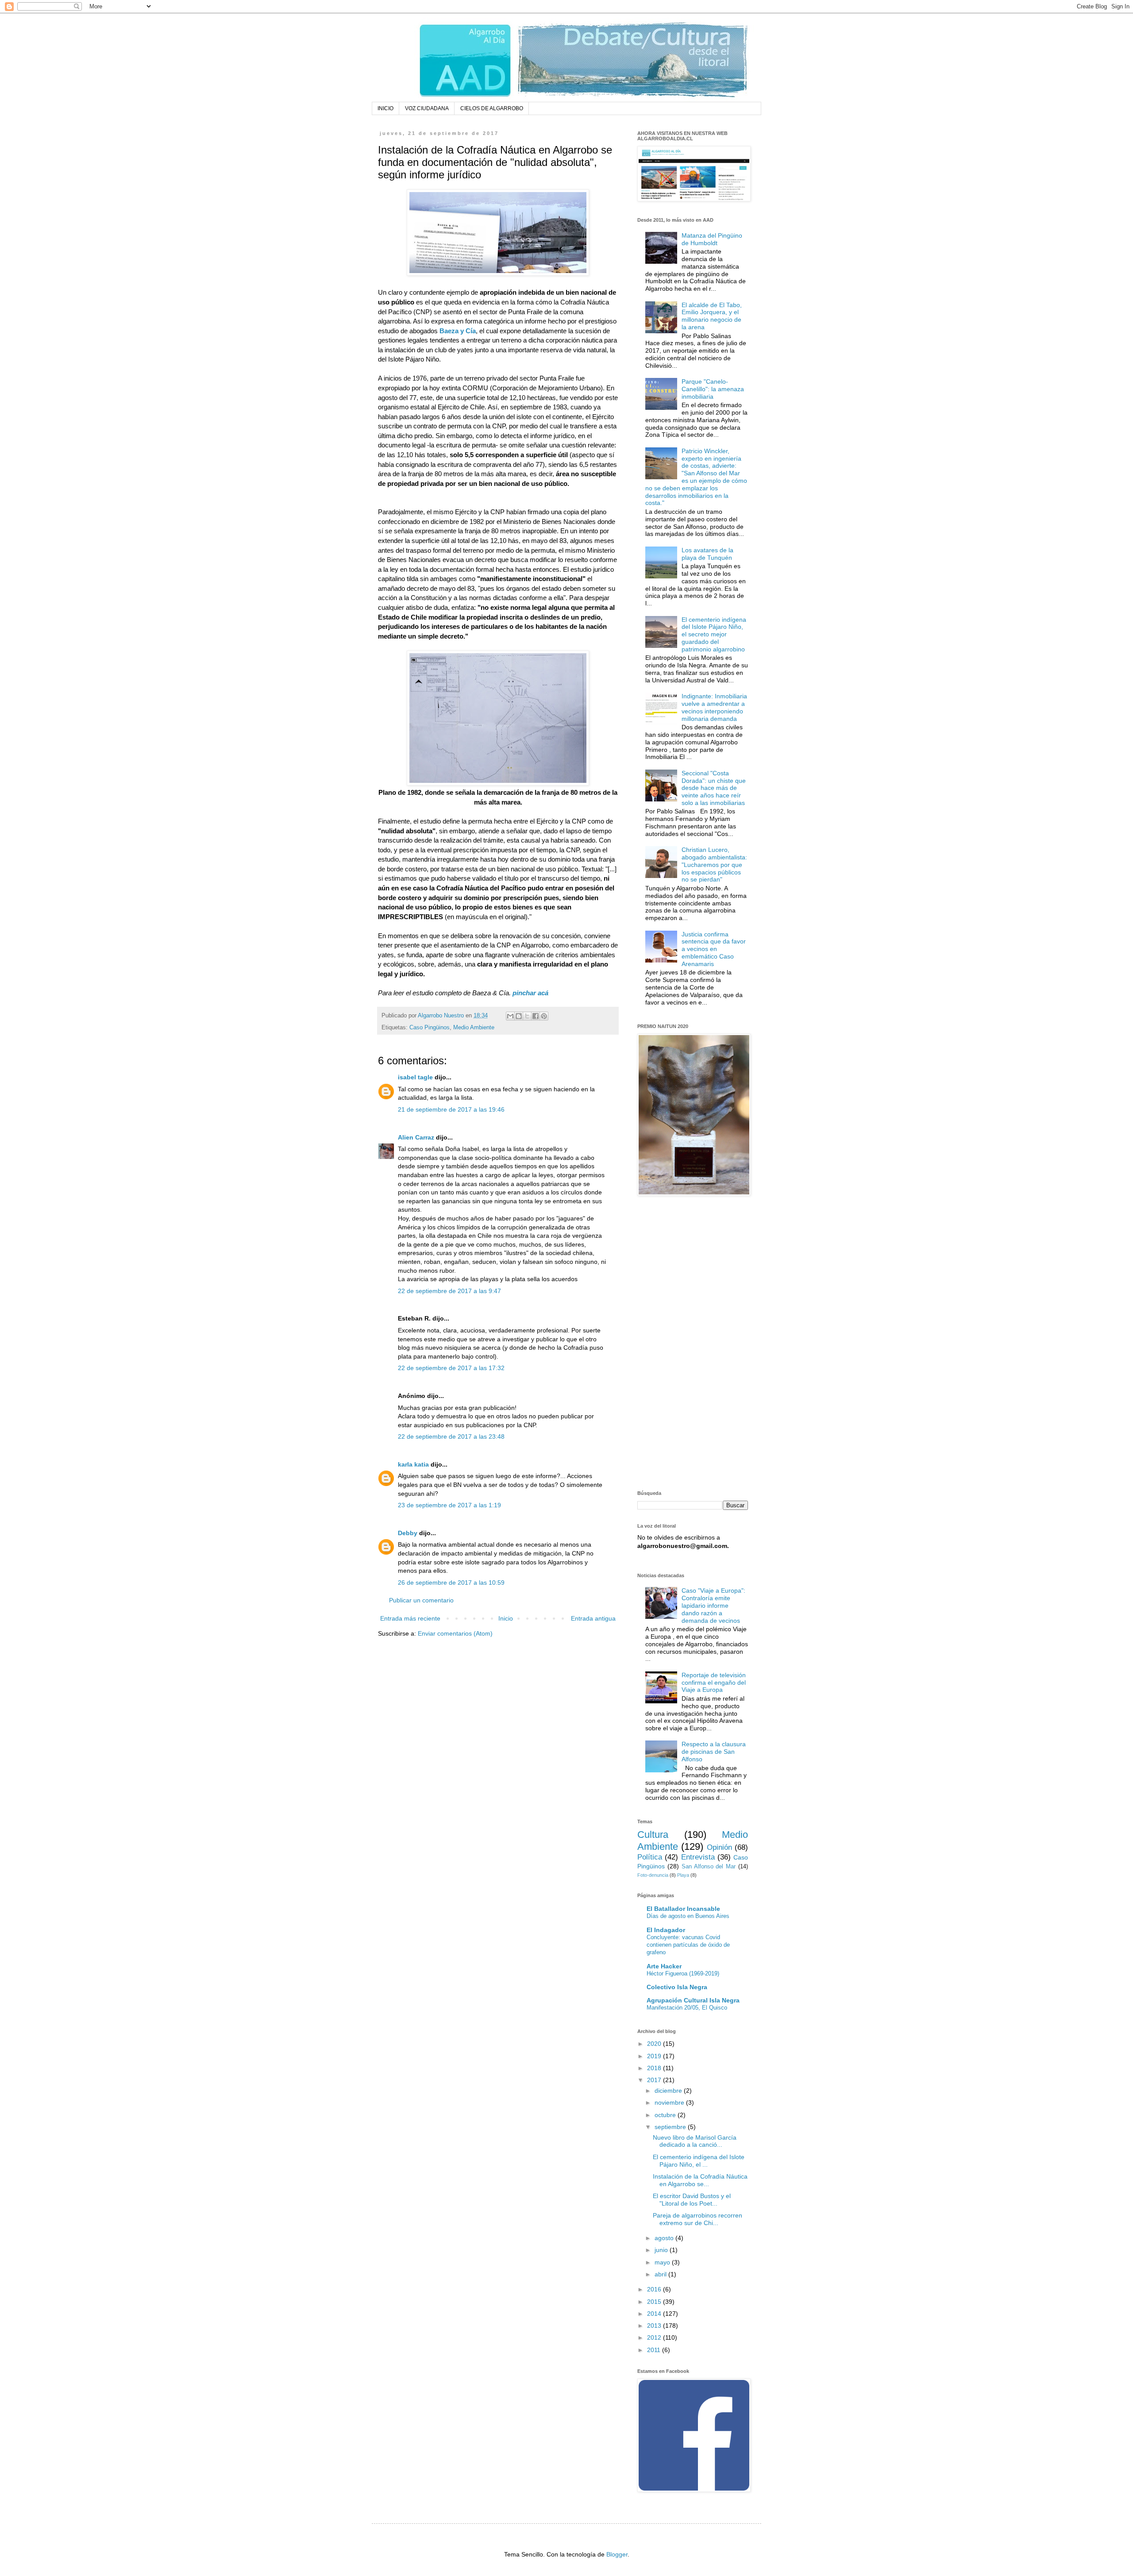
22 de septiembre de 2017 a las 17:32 (451, 1368)
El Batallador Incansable (683, 1909)
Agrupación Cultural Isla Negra (693, 2000)
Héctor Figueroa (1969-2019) (683, 1973)
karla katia (413, 1464)
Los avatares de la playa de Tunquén (707, 554)
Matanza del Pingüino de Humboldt (712, 239)
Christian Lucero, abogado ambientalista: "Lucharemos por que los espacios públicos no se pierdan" (714, 864)
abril (661, 2274)
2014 (655, 2314)
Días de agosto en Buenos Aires (688, 1916)
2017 (655, 2080)
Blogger (617, 2554)
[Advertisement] (693, 1344)
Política (650, 1857)
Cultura (653, 1835)
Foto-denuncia (653, 1875)
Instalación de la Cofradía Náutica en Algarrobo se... (700, 2180)
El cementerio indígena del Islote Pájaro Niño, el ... (699, 2161)
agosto (665, 2238)
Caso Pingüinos (430, 1028)
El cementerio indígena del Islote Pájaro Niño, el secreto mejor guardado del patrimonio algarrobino (714, 634)
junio (662, 2250)
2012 (655, 2337)
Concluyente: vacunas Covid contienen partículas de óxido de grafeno (688, 1945)
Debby (408, 1533)
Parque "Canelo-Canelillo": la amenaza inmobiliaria (713, 389)
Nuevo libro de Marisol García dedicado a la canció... (695, 2141)
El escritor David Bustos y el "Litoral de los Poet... (692, 2200)
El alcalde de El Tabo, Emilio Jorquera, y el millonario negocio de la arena (712, 316)
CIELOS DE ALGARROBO (492, 108)
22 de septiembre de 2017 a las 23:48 (451, 1436)
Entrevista (698, 1857)
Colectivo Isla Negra (677, 1987)
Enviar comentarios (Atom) (455, 1633)
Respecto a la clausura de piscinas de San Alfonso (714, 1752)
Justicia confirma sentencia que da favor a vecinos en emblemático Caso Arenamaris (714, 949)
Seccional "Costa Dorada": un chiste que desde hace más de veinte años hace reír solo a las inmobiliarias (714, 788)
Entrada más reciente (410, 1618)
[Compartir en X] (527, 1016)
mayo (663, 2262)
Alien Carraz (416, 1137)
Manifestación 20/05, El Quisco (687, 2008)
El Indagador (666, 1930)
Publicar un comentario (421, 1600)
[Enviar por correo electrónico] (510, 1016)
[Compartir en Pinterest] (544, 1016)
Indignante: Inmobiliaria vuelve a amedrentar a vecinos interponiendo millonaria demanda (714, 707)
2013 (655, 2326)
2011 (655, 2350)
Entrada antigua (593, 1618)
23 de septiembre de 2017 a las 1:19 (449, 1505)
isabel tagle (415, 1077)
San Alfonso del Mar (709, 1867)
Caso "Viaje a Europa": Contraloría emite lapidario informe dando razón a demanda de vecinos (713, 1605)
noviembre (670, 2102)
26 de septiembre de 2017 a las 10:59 (451, 1583)
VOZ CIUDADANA (427, 108)
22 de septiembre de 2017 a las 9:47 (449, 1291)
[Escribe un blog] (519, 1016)
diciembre (669, 2091)
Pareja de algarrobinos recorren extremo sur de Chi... (698, 2219)
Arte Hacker (664, 1966)
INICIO (385, 108)
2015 (655, 2302)
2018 (655, 2068)
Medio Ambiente (474, 1028)
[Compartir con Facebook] (536, 1016)
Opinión (719, 1847)
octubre (666, 2115)
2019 (655, 2056)
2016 (655, 2289)
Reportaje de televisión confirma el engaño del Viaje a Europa (714, 1683)
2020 (655, 2044)
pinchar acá (530, 993)
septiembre (671, 2127)
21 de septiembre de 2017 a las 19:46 (451, 1109)
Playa (683, 1875)
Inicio (506, 1618)
